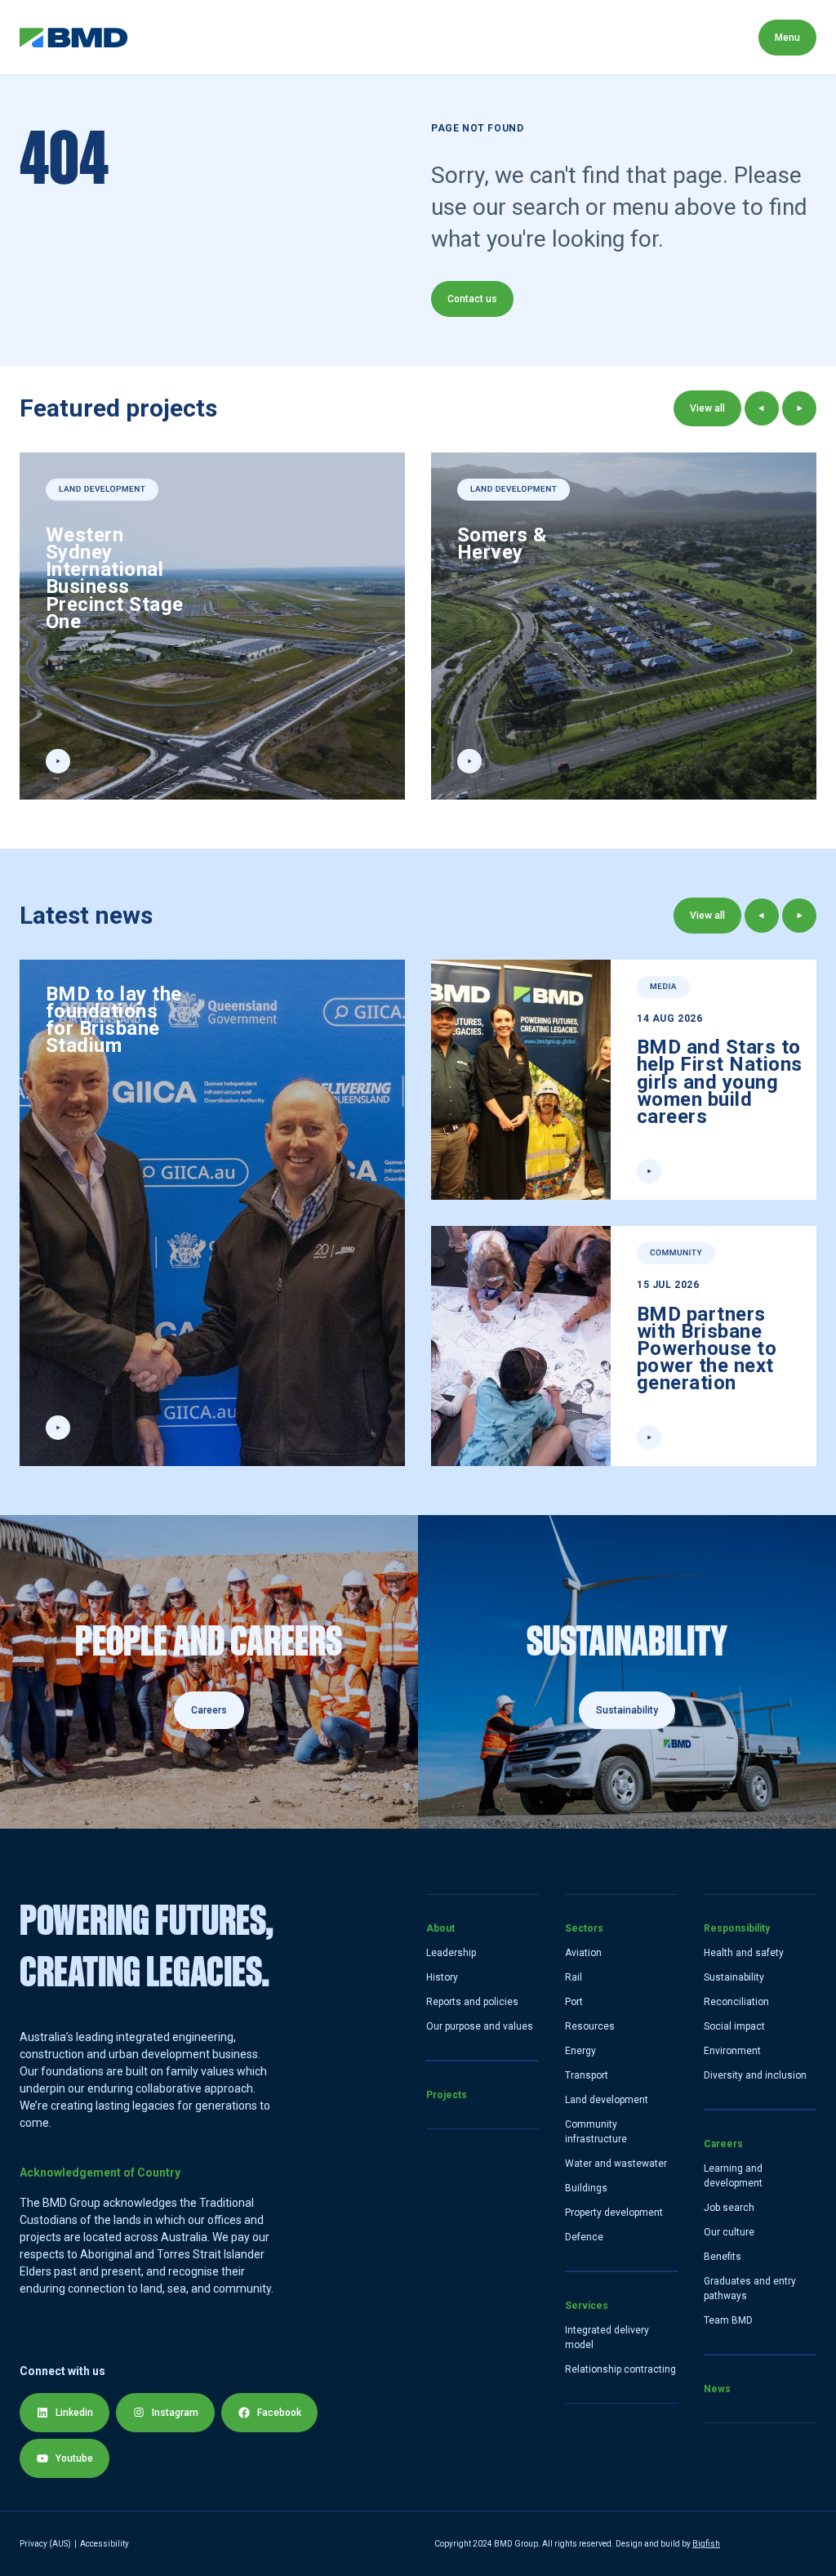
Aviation (583, 1953)
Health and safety (744, 1953)
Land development (607, 2100)
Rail (574, 1977)
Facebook (279, 2413)
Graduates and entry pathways (750, 2289)
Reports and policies (472, 2002)
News (717, 37)
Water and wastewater (616, 2164)
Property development (614, 2213)
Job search (729, 2208)
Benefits (723, 2257)
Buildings (586, 2188)
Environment (732, 2051)
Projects (247, 37)
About (165, 37)
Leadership (451, 1953)
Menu (787, 38)
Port (574, 2002)
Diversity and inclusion (755, 2075)
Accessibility (104, 2544)
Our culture (729, 2232)
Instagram (175, 2413)
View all (707, 408)
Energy (580, 2051)
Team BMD (728, 2320)
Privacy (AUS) (45, 2544)
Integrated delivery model (607, 2338)
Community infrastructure (596, 2132)
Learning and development (733, 2176)
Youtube (74, 2458)
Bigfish (706, 2544)
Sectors (336, 37)
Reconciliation (736, 2002)
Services (425, 37)
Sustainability (734, 1977)
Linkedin (74, 2413)
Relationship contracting (620, 2369)
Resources (590, 2026)
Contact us (472, 299)
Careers (637, 37)
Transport (587, 2075)
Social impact (734, 2026)
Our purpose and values (480, 2026)
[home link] (74, 38)
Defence (584, 2237)
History (442, 1977)
